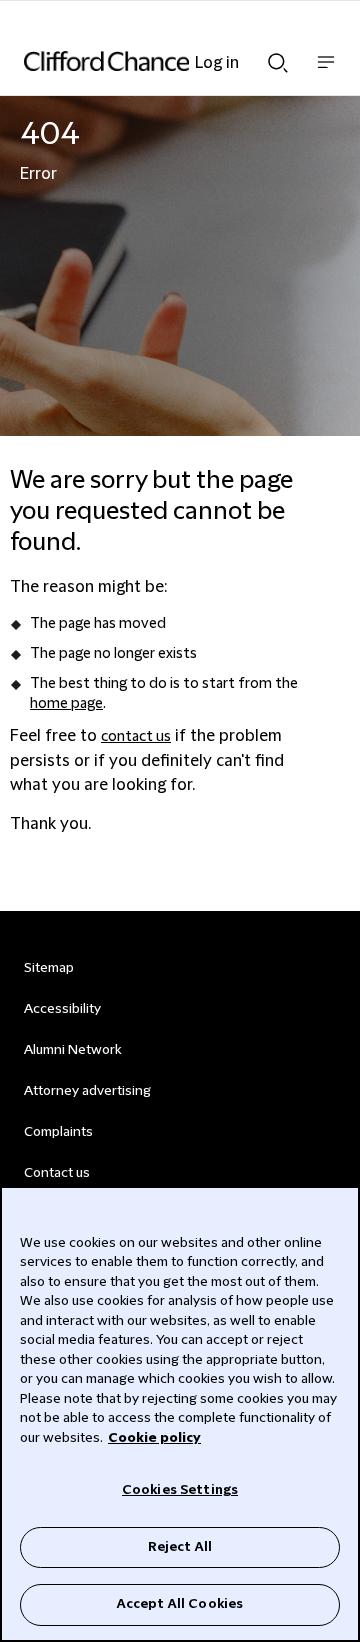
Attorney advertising (87, 1091)
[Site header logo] (150, 61)
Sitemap (49, 968)
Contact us (57, 1173)
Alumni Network (72, 1050)
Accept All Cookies (180, 1604)
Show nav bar (326, 72)
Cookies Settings (180, 1490)
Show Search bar (278, 57)
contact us (136, 737)
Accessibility (62, 1009)
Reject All (180, 1547)
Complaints (58, 1132)
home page (66, 704)
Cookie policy (154, 1438)
